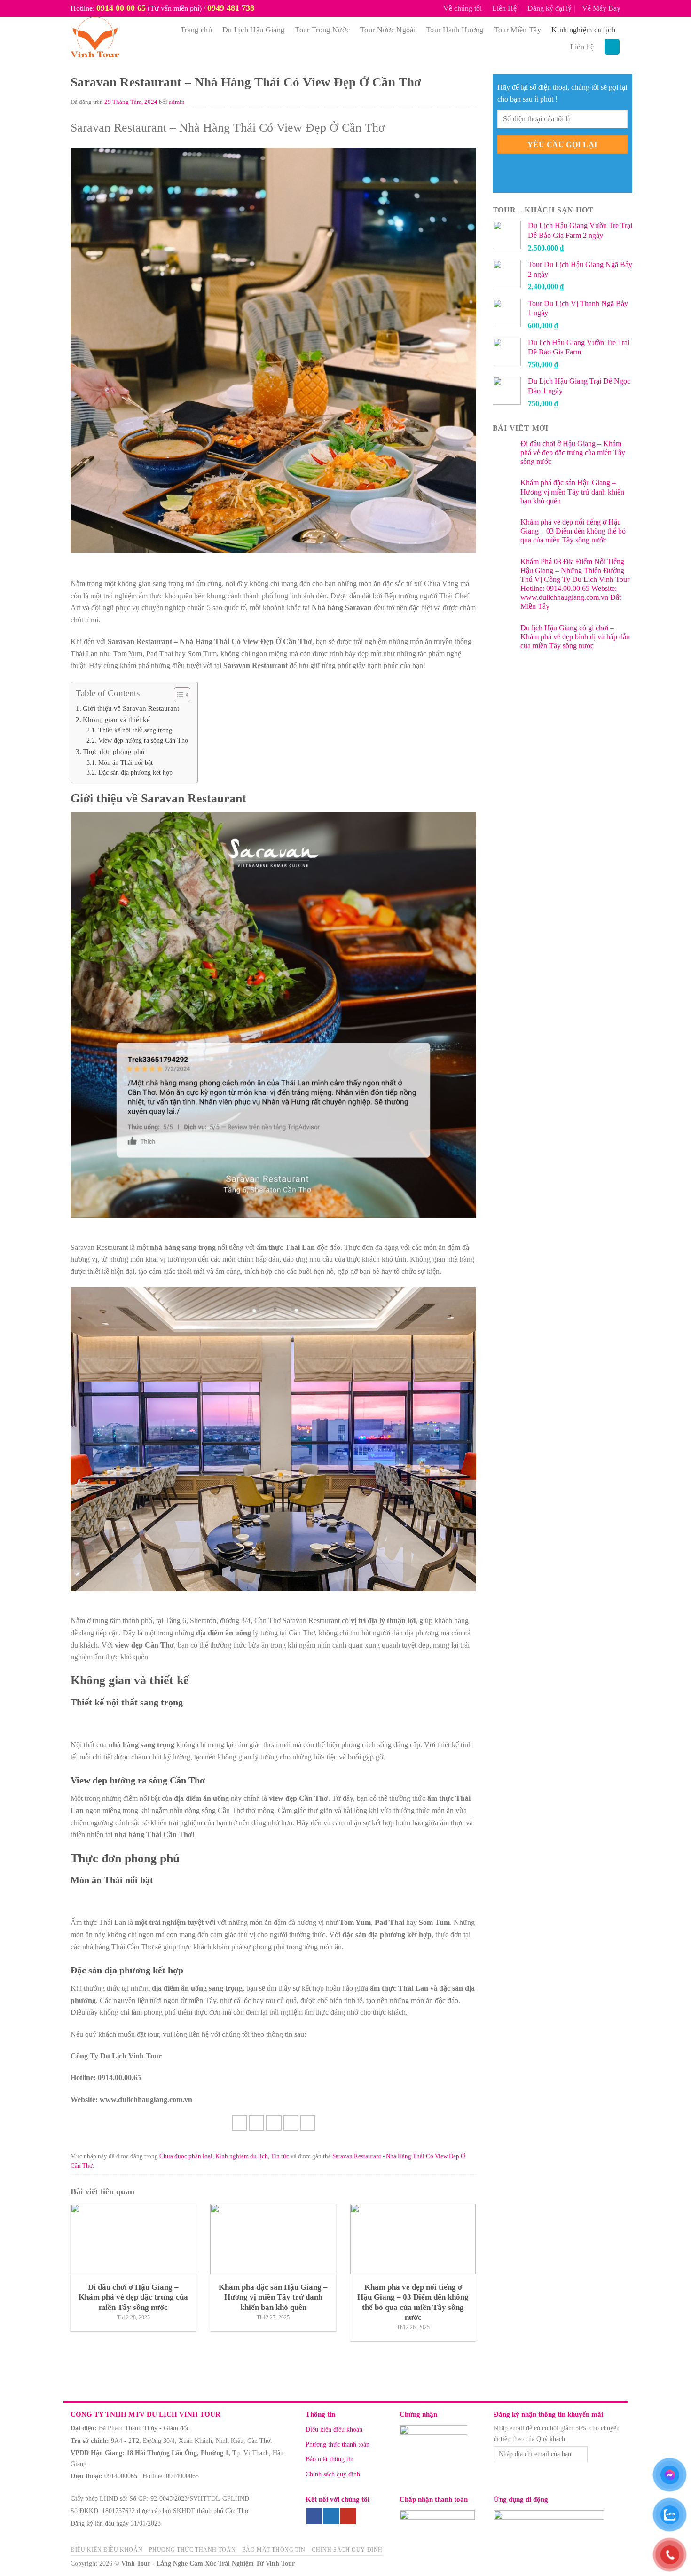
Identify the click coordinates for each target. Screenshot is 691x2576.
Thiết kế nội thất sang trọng (135, 730)
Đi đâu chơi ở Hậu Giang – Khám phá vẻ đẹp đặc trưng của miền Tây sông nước (573, 452)
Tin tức (280, 2156)
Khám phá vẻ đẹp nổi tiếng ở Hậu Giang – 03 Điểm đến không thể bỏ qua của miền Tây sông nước (573, 531)
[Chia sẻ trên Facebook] (239, 2123)
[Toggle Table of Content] (177, 695)
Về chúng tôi (463, 8)
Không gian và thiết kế (116, 719)
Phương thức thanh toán (338, 2445)
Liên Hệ (504, 8)
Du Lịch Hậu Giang (253, 30)
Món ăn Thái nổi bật (126, 763)
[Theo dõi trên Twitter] (331, 2516)
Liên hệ (582, 47)
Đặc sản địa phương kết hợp (135, 773)
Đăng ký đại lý (550, 8)
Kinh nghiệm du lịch (583, 30)
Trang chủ (196, 30)
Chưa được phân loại (186, 2156)
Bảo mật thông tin (330, 2459)
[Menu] (612, 47)
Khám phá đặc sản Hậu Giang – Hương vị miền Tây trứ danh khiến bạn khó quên (572, 491)
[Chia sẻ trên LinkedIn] (308, 2123)
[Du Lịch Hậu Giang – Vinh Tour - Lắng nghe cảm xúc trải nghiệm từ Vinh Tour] (116, 39)
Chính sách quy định (333, 2474)
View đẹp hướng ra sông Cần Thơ (143, 741)
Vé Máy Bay (601, 8)
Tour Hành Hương (455, 30)
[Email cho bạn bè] (274, 2123)
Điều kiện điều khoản (334, 2430)
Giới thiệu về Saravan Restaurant (131, 708)
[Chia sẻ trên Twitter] (256, 2123)
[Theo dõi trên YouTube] (348, 2516)
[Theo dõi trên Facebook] (314, 2516)
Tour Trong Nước (322, 30)
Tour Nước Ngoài (388, 30)
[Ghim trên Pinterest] (291, 2123)
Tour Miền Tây (518, 30)
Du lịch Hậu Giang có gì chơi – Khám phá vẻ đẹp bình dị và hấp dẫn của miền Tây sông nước (575, 637)
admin (177, 102)
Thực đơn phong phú (114, 751)
